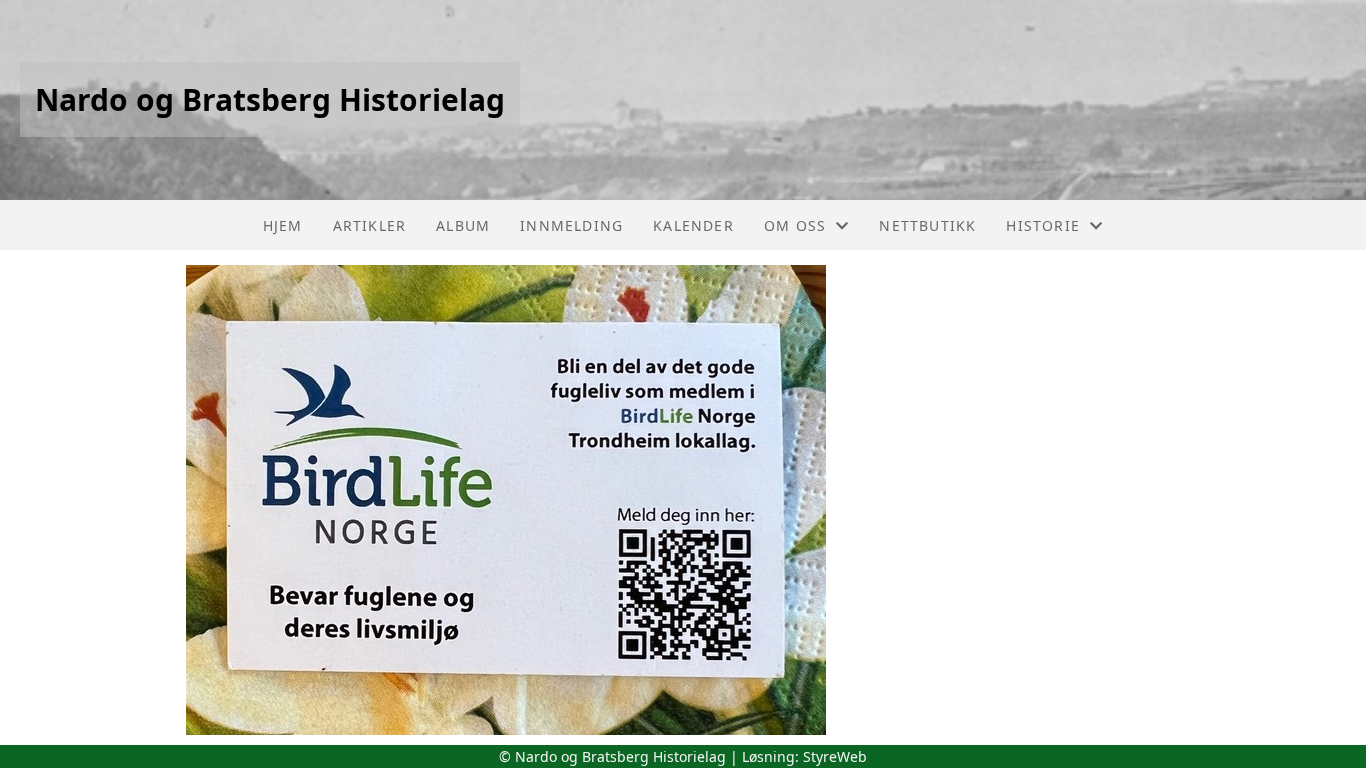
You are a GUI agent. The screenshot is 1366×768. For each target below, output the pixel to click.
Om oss (795, 225)
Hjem (283, 225)
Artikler (370, 225)
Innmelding (571, 225)
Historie (1043, 225)
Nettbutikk (927, 225)
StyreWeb (835, 756)
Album (463, 225)
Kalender (693, 225)
